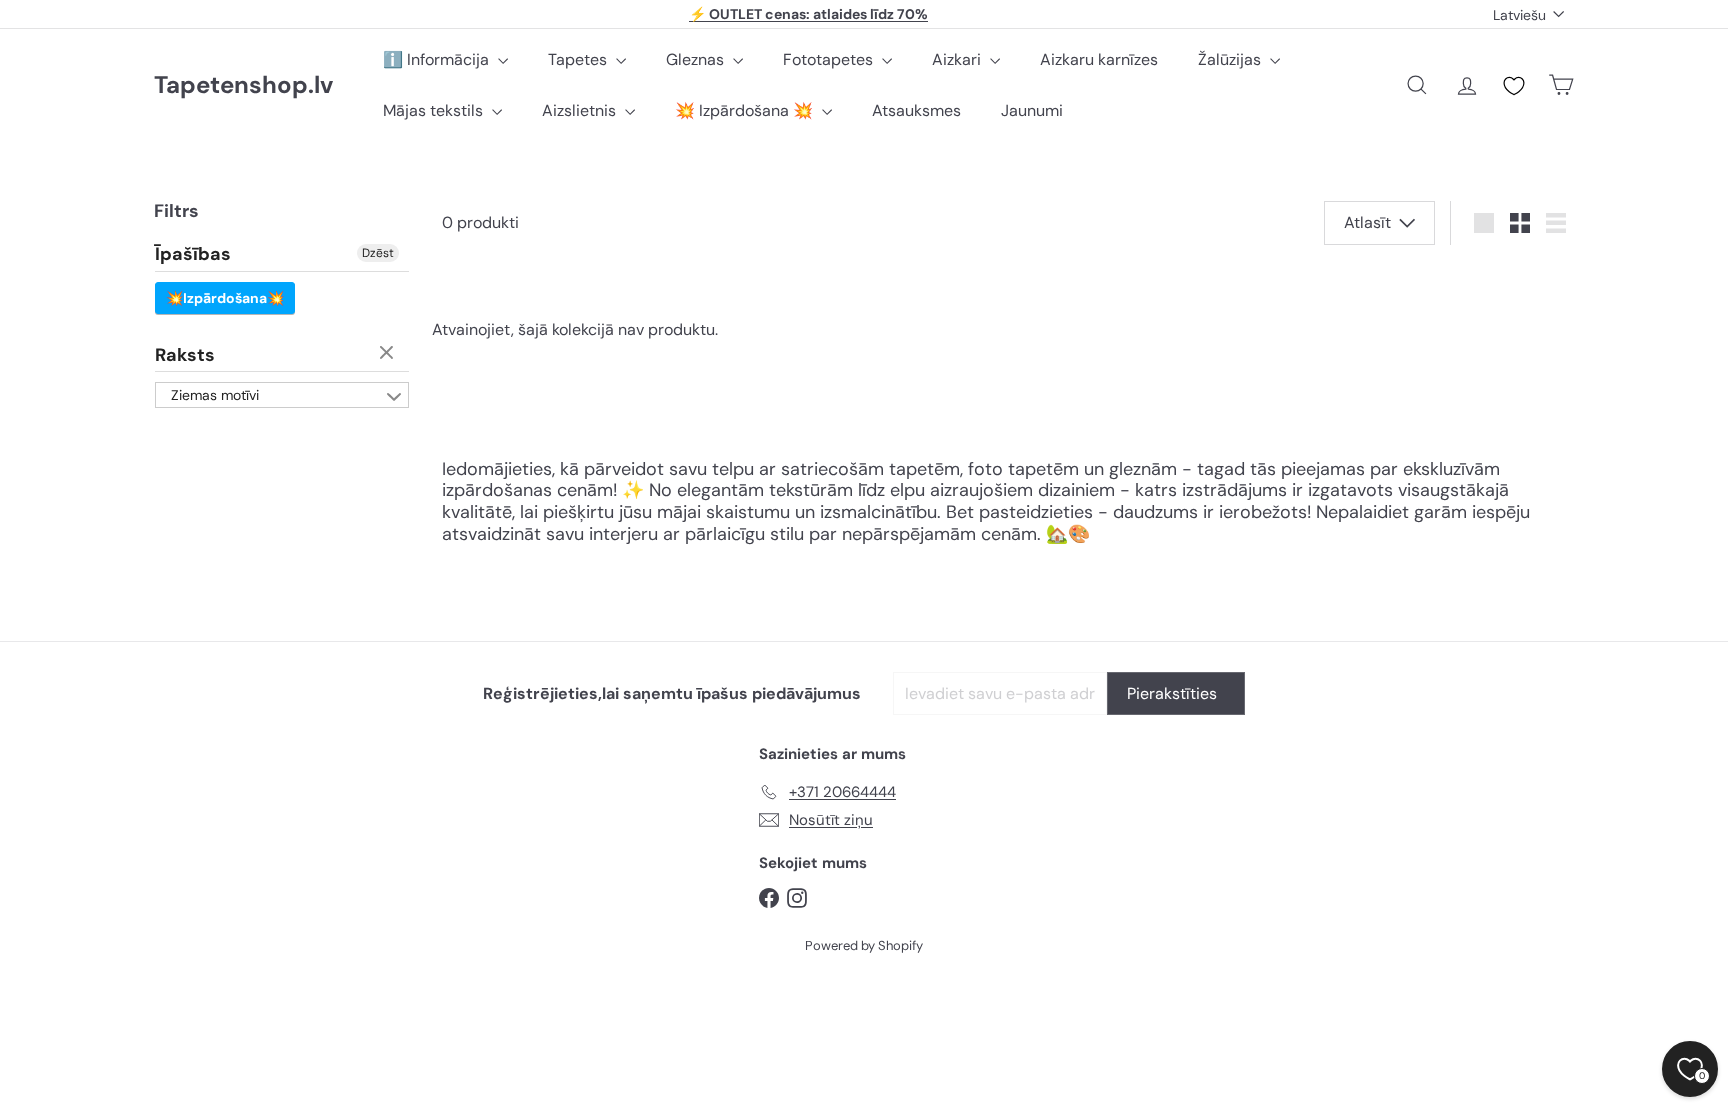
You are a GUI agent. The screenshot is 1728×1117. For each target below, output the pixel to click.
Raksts (185, 355)
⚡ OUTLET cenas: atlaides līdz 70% (808, 14)
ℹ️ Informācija (438, 59)
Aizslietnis (581, 110)
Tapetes (579, 59)
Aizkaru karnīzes (1099, 59)
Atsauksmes (916, 110)
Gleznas (697, 59)
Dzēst (378, 253)
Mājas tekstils (435, 110)
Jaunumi (1032, 110)
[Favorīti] (1514, 86)
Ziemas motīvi (215, 395)
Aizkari (958, 59)
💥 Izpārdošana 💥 (746, 110)
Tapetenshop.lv (243, 85)
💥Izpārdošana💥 (225, 298)
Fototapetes (830, 59)
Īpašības (193, 255)
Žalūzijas (1231, 59)
